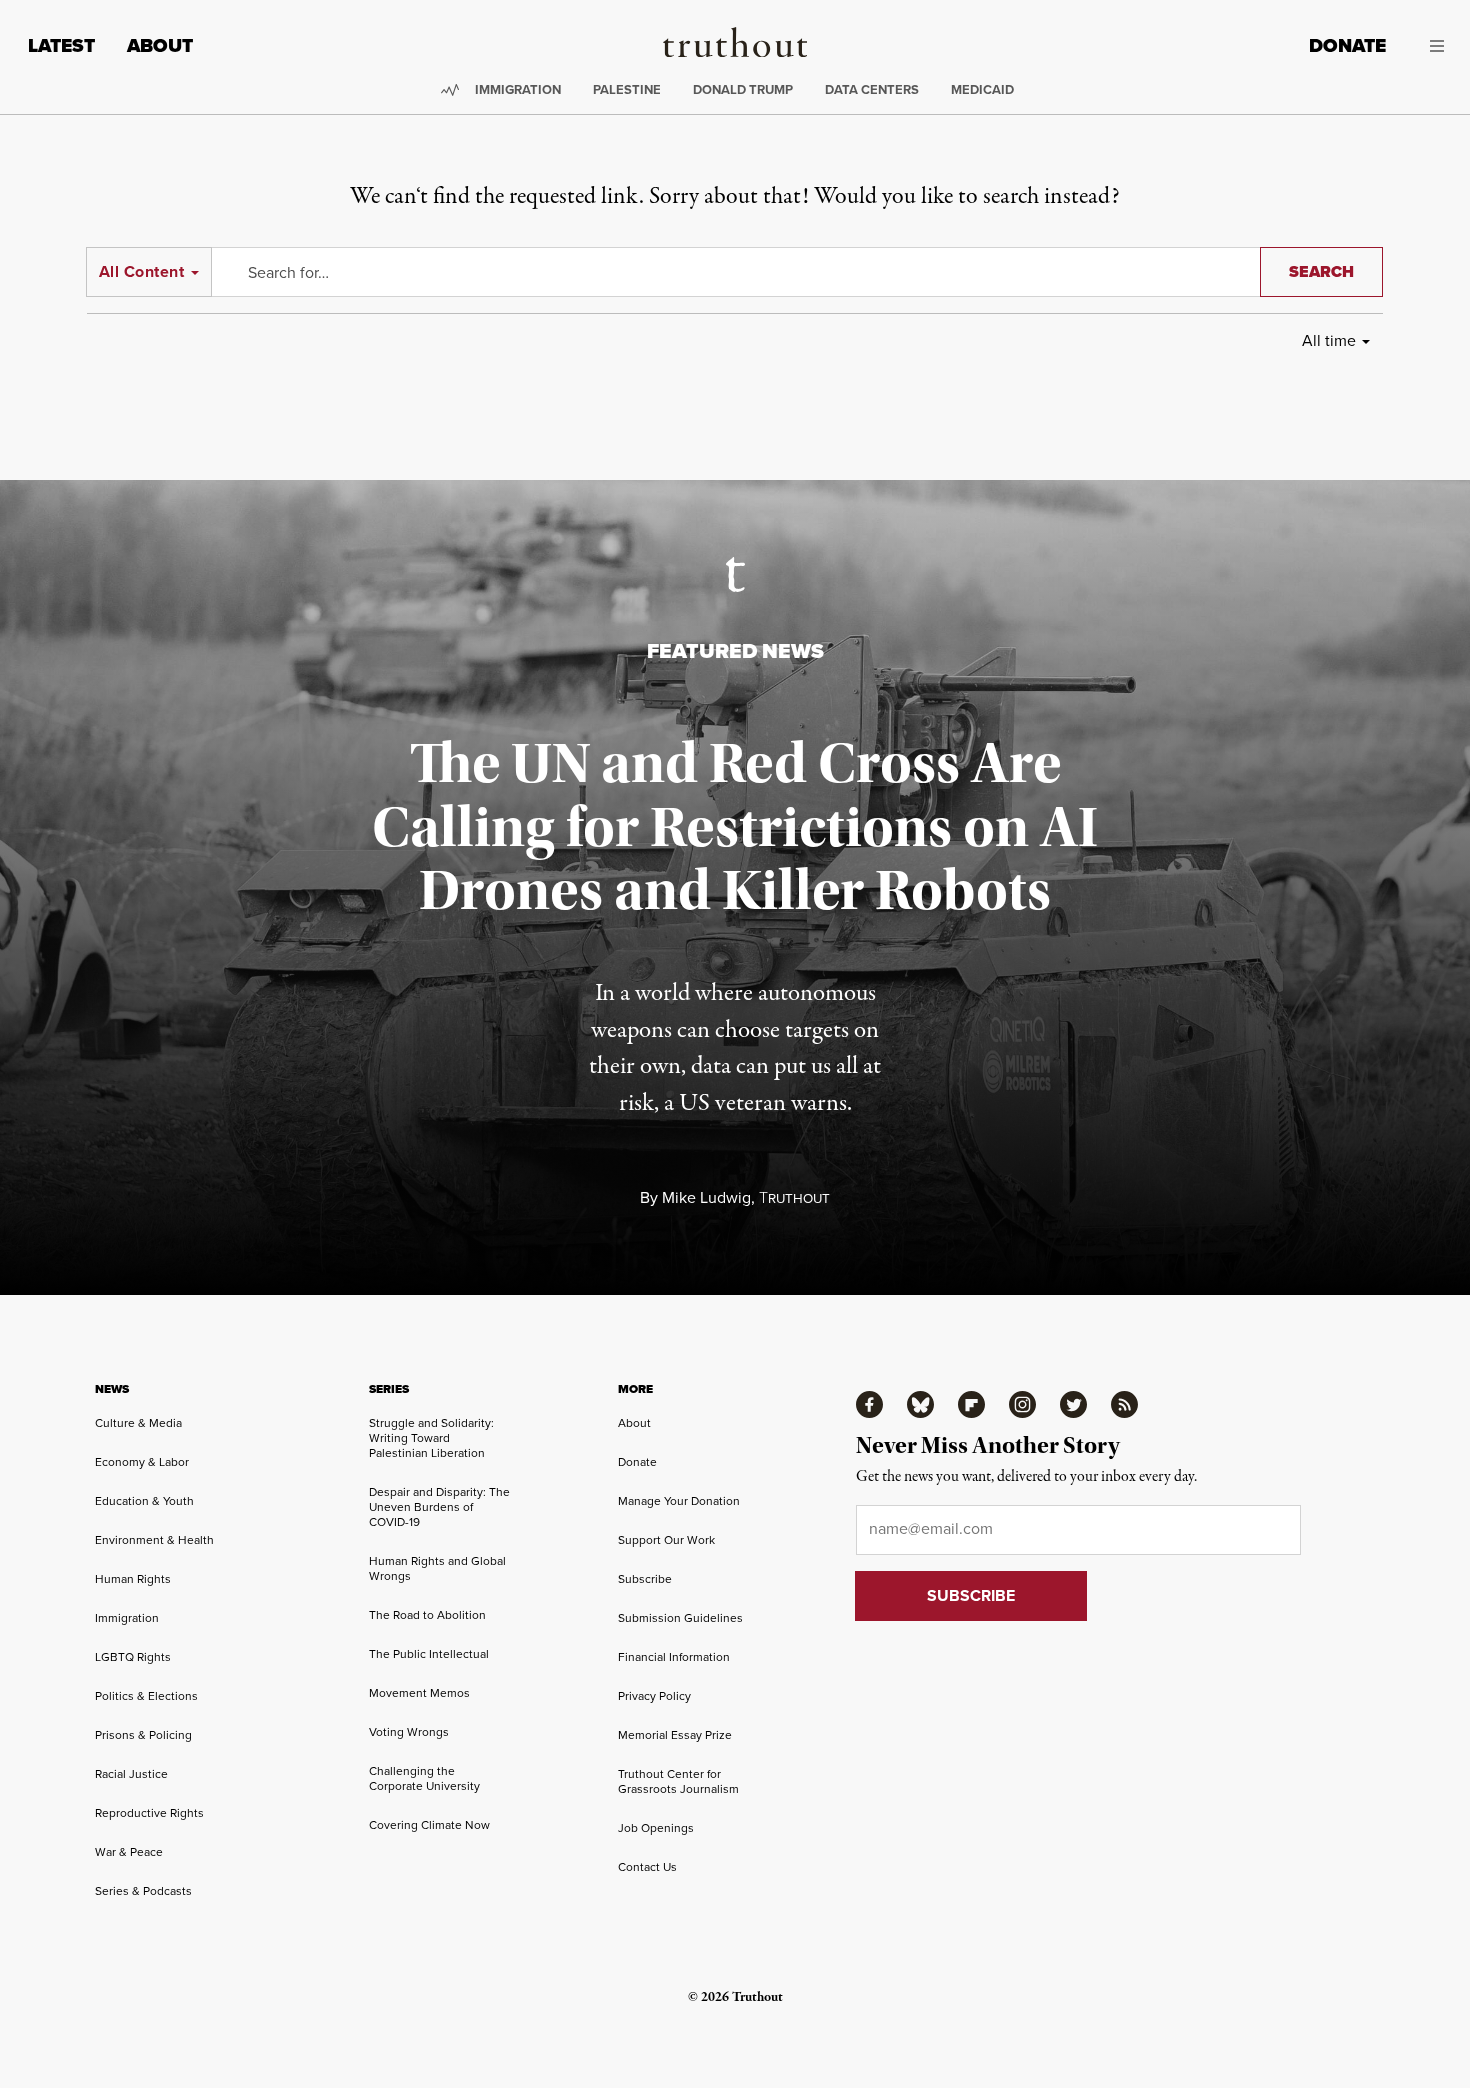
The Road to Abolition (427, 1615)
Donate (1347, 45)
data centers (872, 89)
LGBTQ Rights (133, 1657)
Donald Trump (743, 89)
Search (1321, 271)
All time (1329, 340)
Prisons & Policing (143, 1735)
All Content (141, 271)
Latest (61, 45)
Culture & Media (138, 1423)
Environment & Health (154, 1540)
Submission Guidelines (680, 1618)
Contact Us (647, 1867)
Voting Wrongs (409, 1732)
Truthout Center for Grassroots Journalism (678, 1781)
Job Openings (656, 1828)
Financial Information (674, 1657)
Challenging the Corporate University (424, 1778)
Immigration (518, 89)
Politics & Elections (146, 1696)
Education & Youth (144, 1501)
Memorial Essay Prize (675, 1735)
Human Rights (133, 1579)
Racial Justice (131, 1774)
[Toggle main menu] (1430, 46)
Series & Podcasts (143, 1891)
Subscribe (645, 1579)
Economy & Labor (142, 1462)
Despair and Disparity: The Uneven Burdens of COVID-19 (439, 1507)
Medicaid (982, 89)
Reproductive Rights (149, 1813)
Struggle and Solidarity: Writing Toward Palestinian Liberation (431, 1438)
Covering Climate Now (429, 1825)
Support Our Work (666, 1540)
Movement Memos (419, 1693)
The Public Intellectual (429, 1654)
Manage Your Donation (679, 1501)
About (160, 45)
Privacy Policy (654, 1696)
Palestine (627, 89)
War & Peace (129, 1852)
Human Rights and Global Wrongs (437, 1568)
